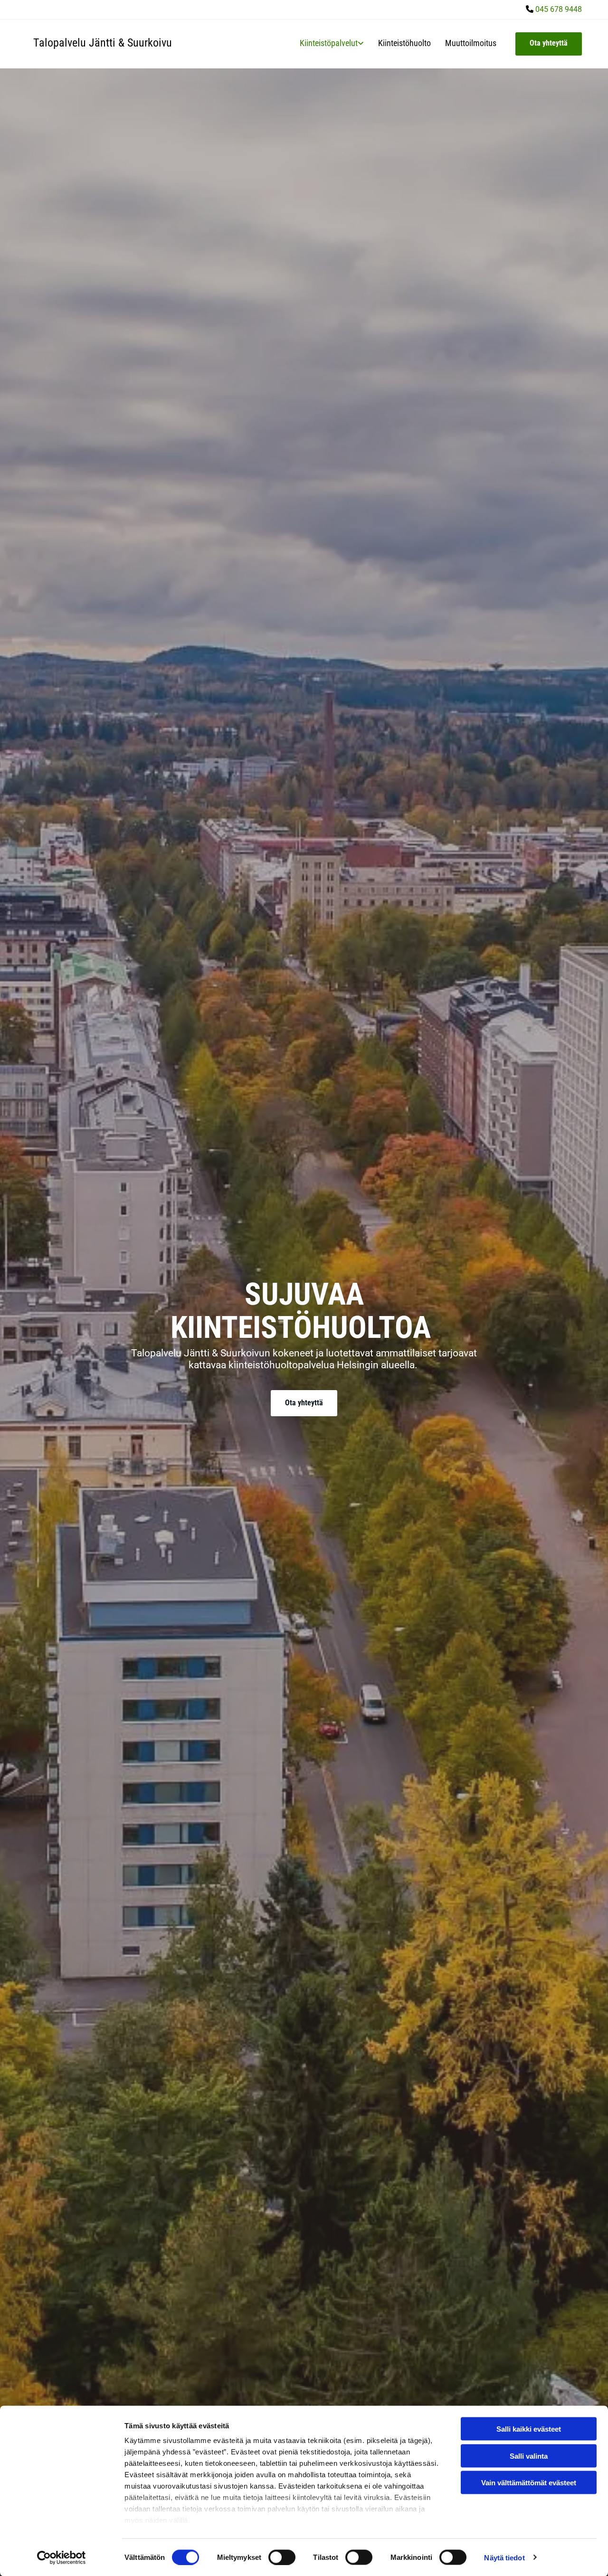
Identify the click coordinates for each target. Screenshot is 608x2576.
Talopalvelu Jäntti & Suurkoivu (103, 43)
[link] (325, 43)
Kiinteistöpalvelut (329, 43)
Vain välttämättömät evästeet (529, 2483)
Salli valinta (529, 2456)
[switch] (282, 2557)
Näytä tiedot (504, 2557)
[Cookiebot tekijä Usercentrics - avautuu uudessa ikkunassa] (62, 2557)
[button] (549, 44)
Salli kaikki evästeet (529, 2429)
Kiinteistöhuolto (404, 43)
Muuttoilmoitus (471, 43)
